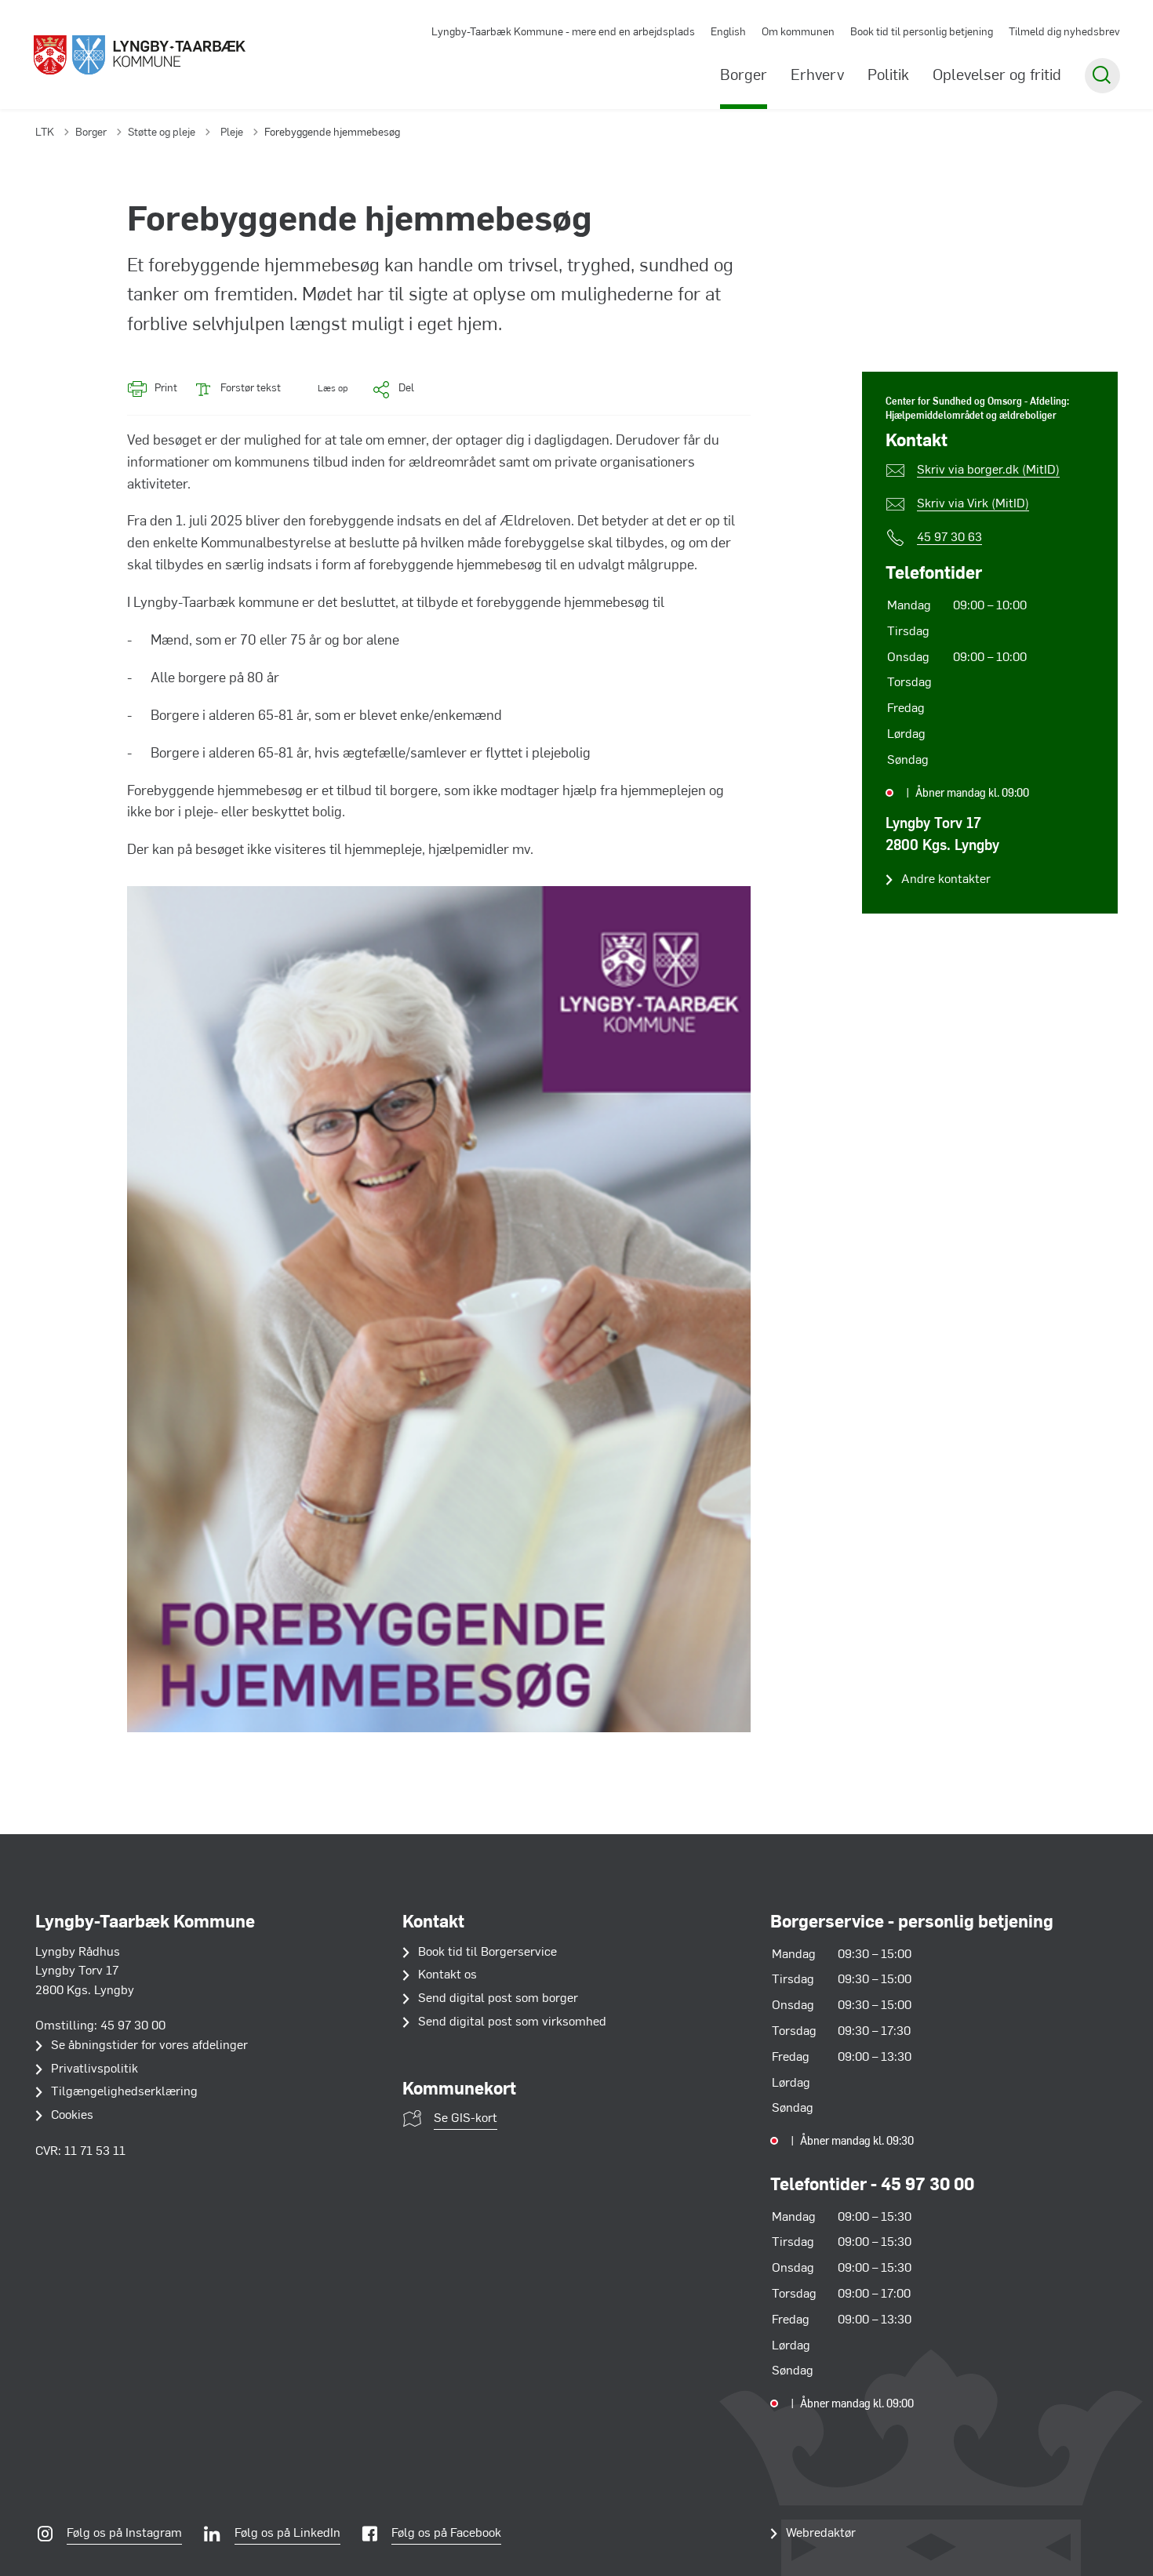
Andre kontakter (946, 880)
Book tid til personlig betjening (922, 33)
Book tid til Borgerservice (487, 1953)
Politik (888, 76)
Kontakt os (447, 1975)
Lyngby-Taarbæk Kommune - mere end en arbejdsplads (563, 33)
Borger (744, 76)
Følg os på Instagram (124, 2534)
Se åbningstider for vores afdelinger (149, 2046)
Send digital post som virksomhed (512, 2022)
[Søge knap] (1102, 76)
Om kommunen (798, 33)
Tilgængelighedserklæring (124, 2092)
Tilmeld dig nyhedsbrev (1064, 33)
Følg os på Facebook (446, 2534)
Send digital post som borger (498, 1999)
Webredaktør (821, 2534)
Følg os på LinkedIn (287, 2534)
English (728, 33)
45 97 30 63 (949, 538)
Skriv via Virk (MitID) (973, 504)
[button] (322, 389)
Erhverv (817, 76)
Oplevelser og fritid (997, 76)
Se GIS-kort (466, 2119)
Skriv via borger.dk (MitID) (988, 471)
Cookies (72, 2116)
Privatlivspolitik (95, 2069)
